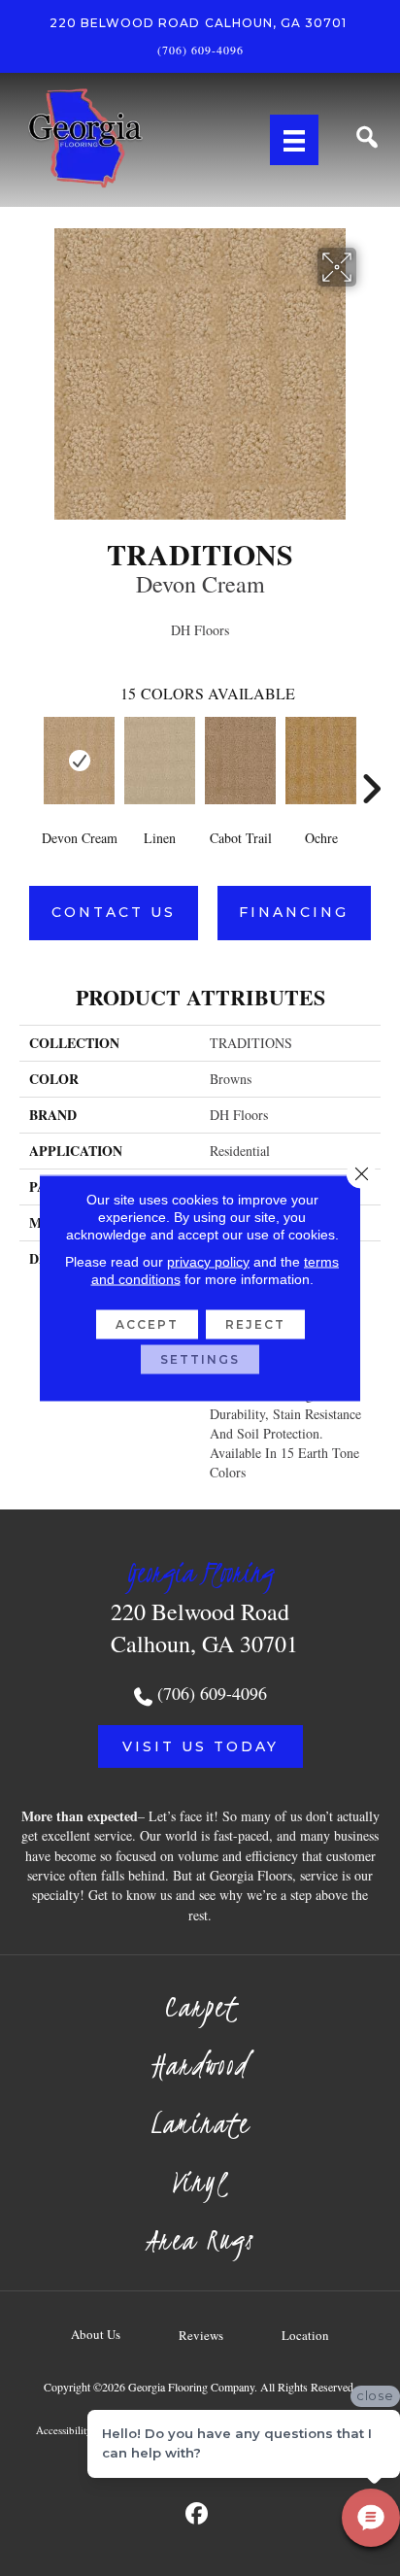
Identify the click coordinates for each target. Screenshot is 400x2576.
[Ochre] (321, 761)
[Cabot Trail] (240, 761)
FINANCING (294, 912)
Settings (200, 1359)
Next (371, 760)
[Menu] (294, 140)
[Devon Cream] (79, 761)
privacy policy (208, 1262)
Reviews (201, 2335)
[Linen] (160, 761)
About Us (96, 2334)
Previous (29, 760)
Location (305, 2335)
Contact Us (114, 912)
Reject (255, 1324)
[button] (200, 1746)
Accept (147, 1324)
